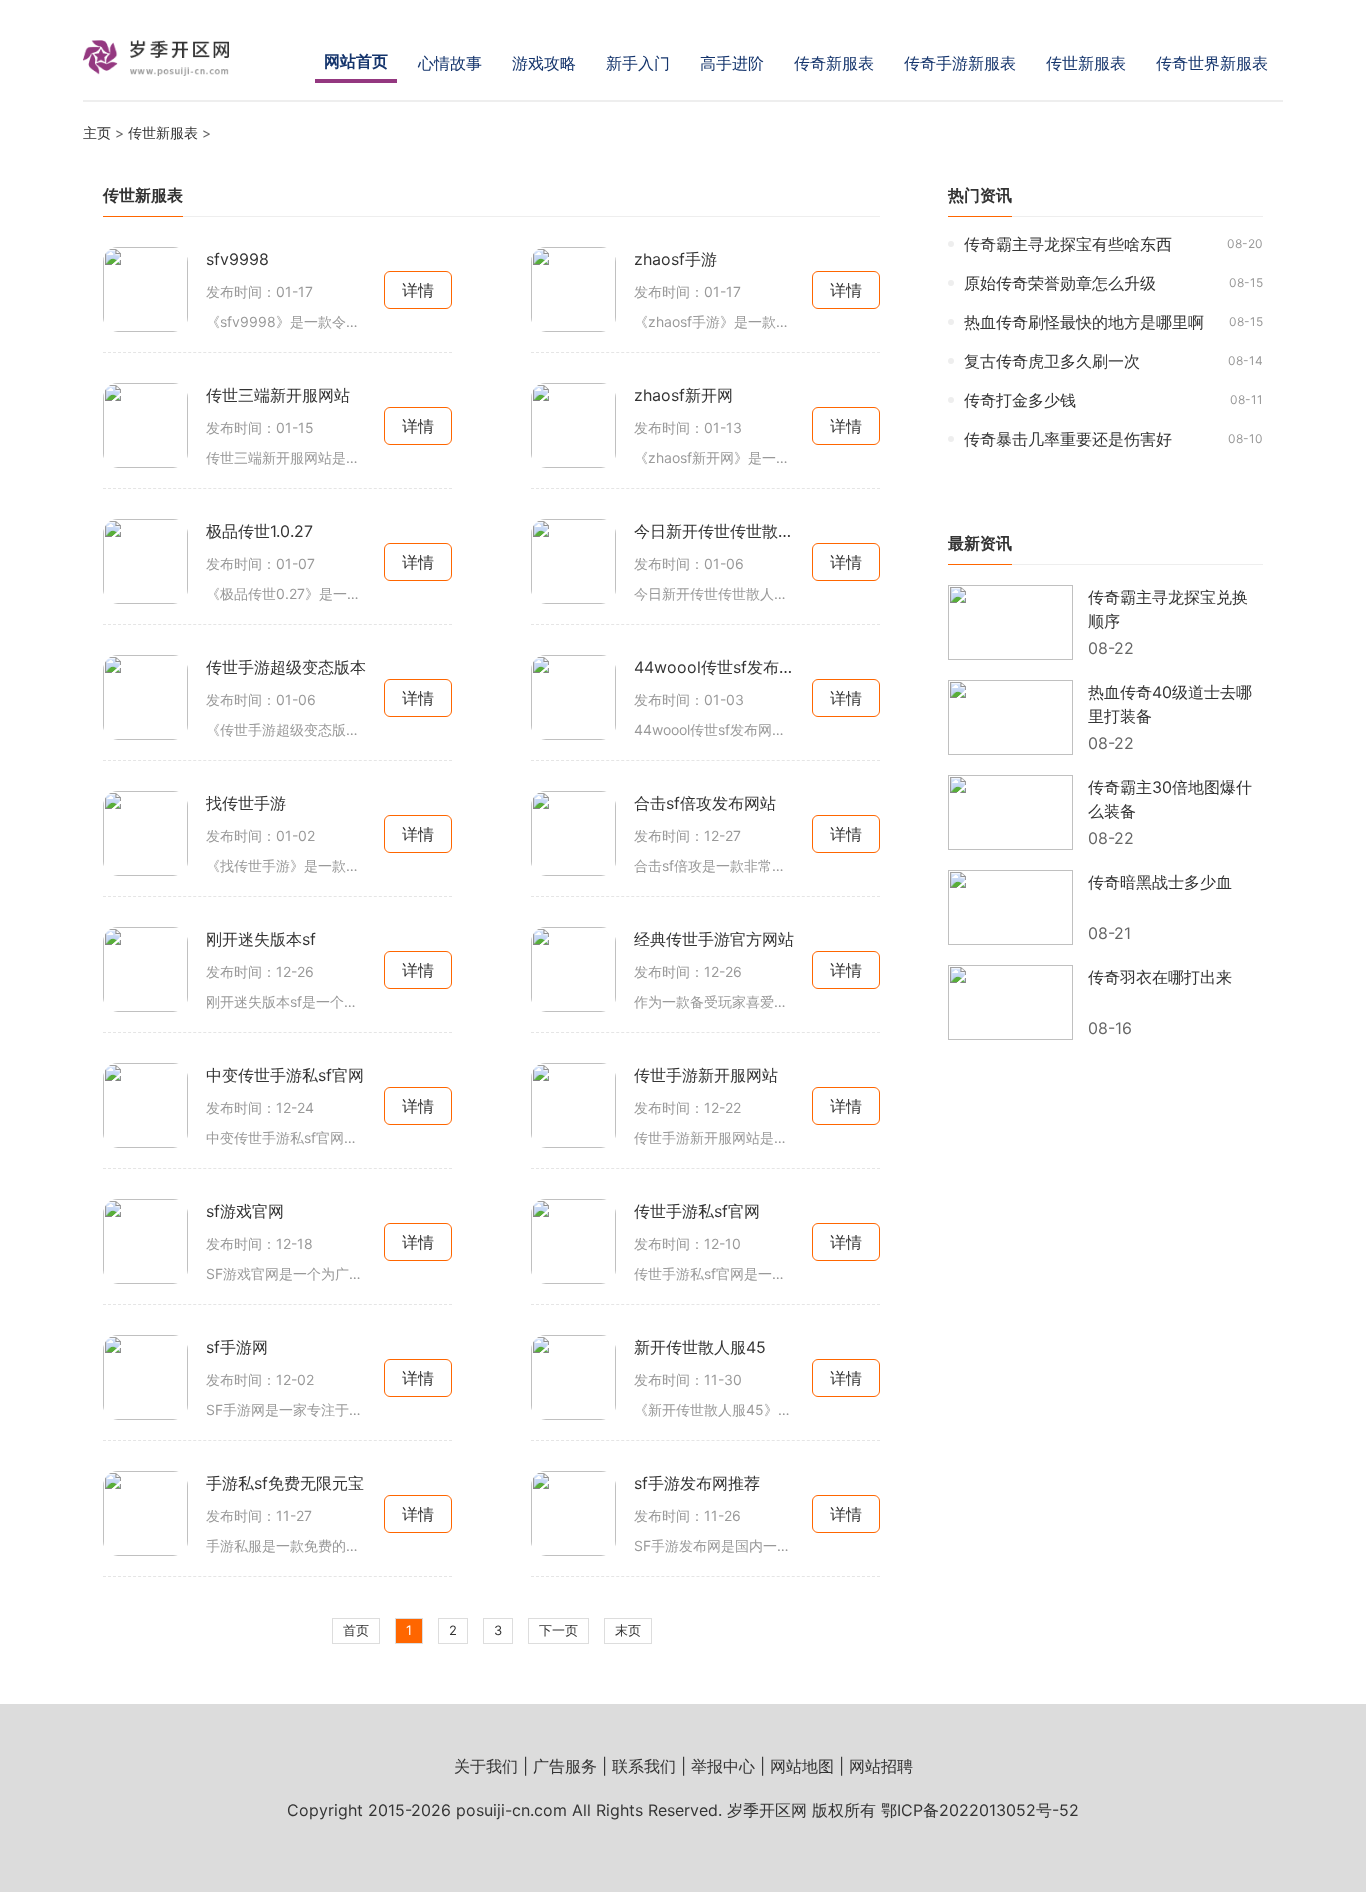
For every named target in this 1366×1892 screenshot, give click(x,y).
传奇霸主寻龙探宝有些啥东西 (1068, 244)
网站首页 (356, 61)
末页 (628, 1630)
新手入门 (638, 63)
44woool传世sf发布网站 (714, 667)
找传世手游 (246, 803)
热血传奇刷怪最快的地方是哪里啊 (1084, 322)
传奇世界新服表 (1212, 63)
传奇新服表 (834, 63)
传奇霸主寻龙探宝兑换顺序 (1168, 609)
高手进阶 (732, 63)
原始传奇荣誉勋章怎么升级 (1060, 283)
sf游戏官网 (245, 1211)
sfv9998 (237, 259)
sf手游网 (237, 1347)
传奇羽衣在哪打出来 (1160, 977)
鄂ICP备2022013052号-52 (980, 1810)
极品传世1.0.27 (259, 531)
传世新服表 (1086, 63)
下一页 (558, 1630)
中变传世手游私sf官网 (285, 1075)
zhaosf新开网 (683, 395)
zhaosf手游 (675, 259)
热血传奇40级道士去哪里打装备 (1170, 704)
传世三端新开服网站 (278, 395)
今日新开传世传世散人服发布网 (714, 531)
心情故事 (450, 63)
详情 (418, 290)
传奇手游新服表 (960, 63)
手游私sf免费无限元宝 (285, 1483)
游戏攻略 (544, 63)
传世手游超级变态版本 (286, 667)
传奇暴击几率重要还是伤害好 (1068, 439)
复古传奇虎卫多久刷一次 (1052, 361)
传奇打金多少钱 (1020, 400)
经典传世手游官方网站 (714, 939)
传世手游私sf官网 (697, 1211)
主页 (97, 132)
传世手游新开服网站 (706, 1075)
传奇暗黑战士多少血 (1160, 882)
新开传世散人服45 (700, 1347)
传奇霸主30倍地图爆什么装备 (1170, 799)
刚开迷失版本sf (261, 939)
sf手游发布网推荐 (697, 1483)
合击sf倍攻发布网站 (705, 803)
